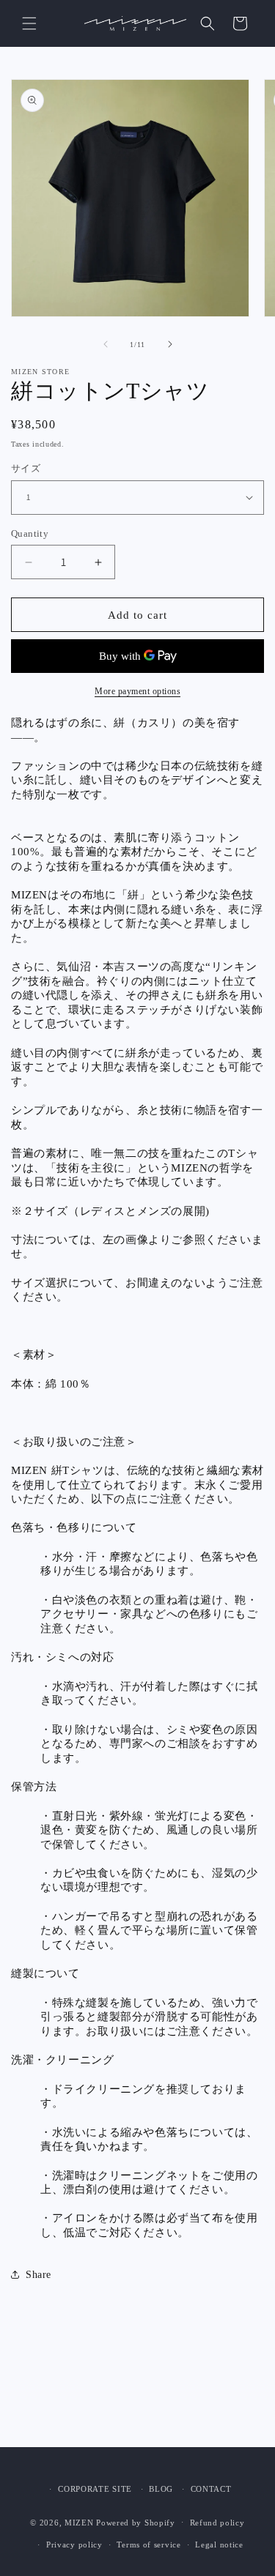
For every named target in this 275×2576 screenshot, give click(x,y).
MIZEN (79, 2522)
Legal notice (219, 2545)
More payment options (137, 691)
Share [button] (38, 2275)
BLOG (161, 2489)
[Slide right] (170, 344)
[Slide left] (106, 344)
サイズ (26, 468)
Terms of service (148, 2545)
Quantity (30, 533)
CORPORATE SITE (95, 2489)
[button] (29, 23)
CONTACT (211, 2489)
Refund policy (217, 2523)
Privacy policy (74, 2545)
